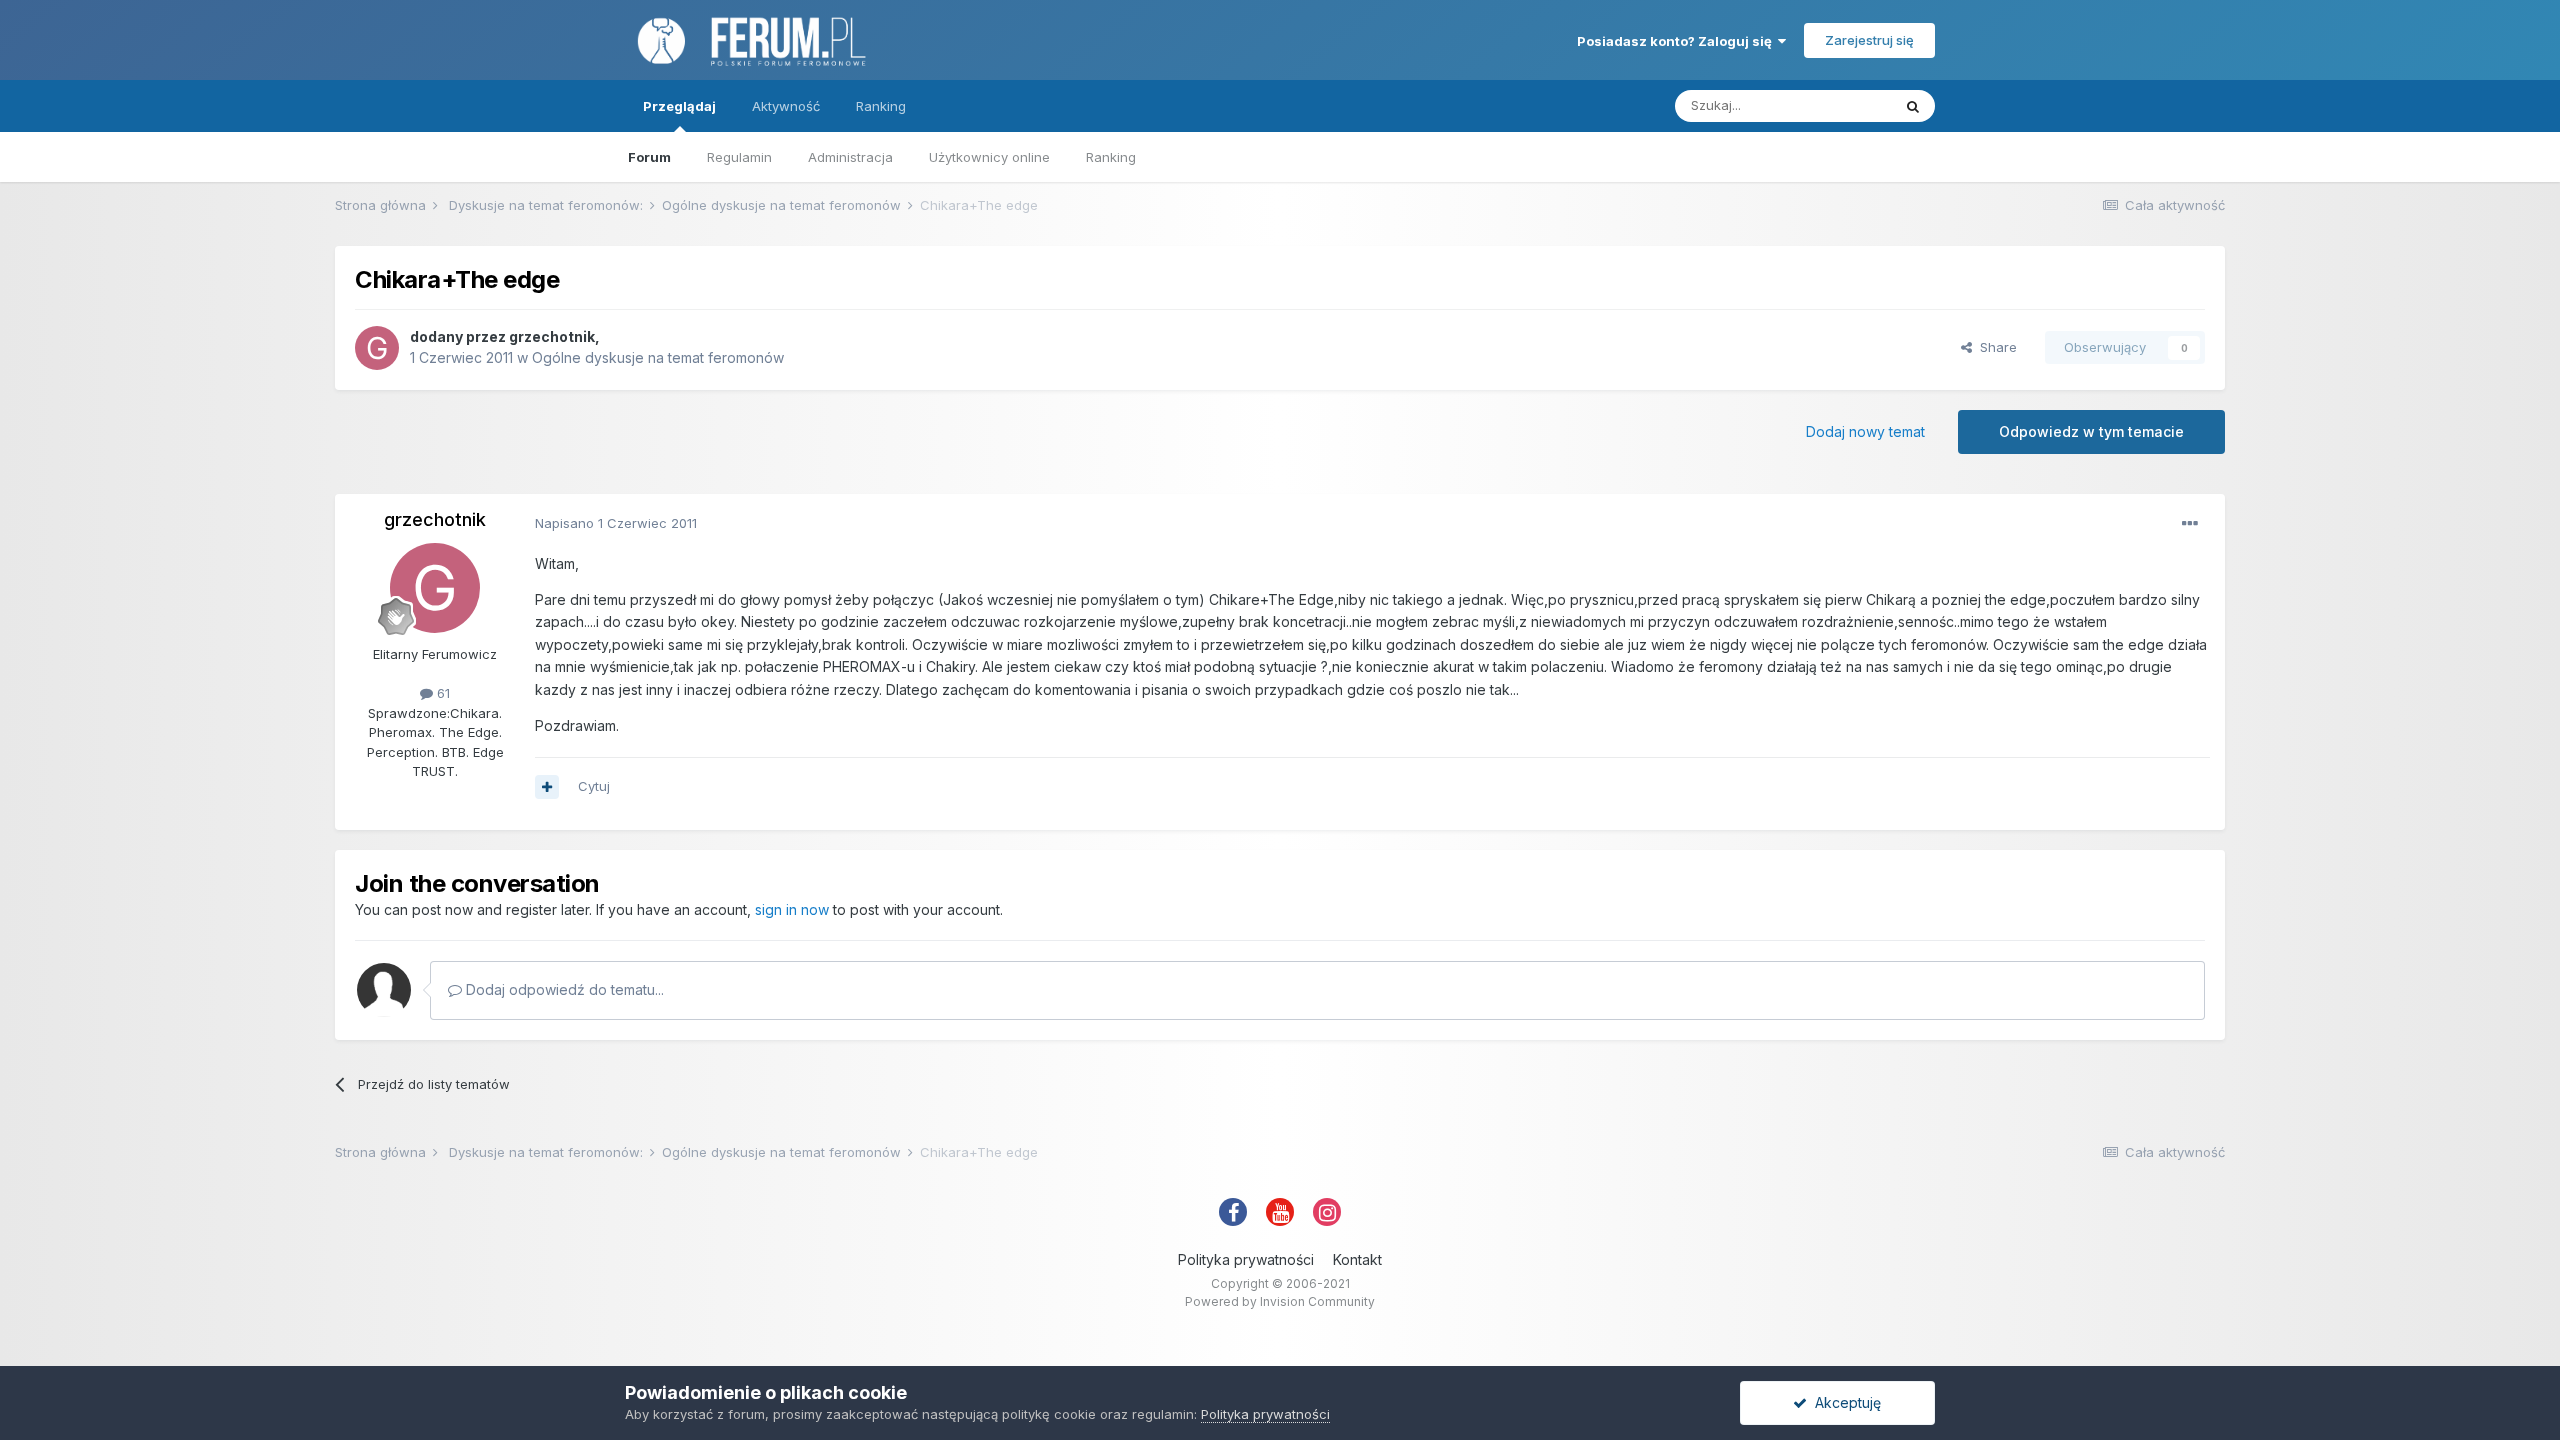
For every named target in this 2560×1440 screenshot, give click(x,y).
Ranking (1111, 157)
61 (441, 693)
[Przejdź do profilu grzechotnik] (377, 348)
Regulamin (739, 157)
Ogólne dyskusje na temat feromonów (658, 357)
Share (1994, 347)
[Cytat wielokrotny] (547, 787)
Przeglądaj (679, 106)
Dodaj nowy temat (1865, 431)
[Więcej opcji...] (2190, 524)
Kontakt (1357, 1259)
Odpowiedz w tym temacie (2091, 431)
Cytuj (594, 786)
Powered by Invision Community (1280, 1301)
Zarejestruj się (1869, 40)
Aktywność (786, 106)
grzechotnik (552, 336)
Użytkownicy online (989, 157)
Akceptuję (1844, 1402)
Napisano (616, 523)
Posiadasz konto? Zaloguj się (1677, 41)
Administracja (850, 157)
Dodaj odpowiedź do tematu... (563, 989)
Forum (649, 157)
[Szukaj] (1913, 106)
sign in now (792, 909)
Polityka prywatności (1246, 1259)
